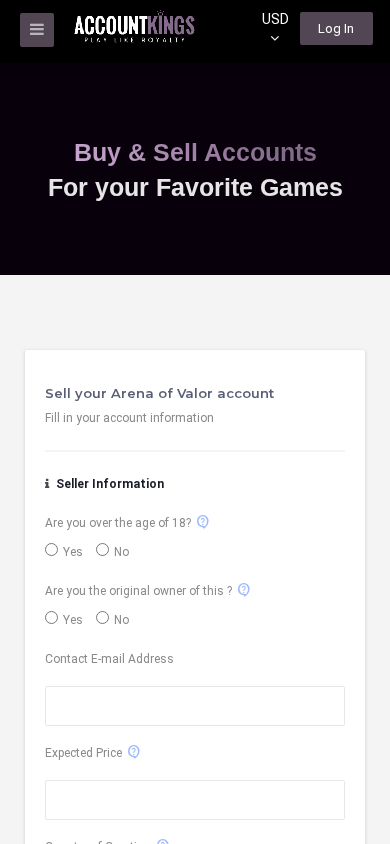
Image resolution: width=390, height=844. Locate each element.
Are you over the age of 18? (118, 523)
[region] (195, 422)
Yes (73, 552)
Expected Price (83, 753)
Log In (336, 28)
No (121, 552)
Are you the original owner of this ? (138, 591)
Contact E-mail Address (109, 659)
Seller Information (108, 484)
